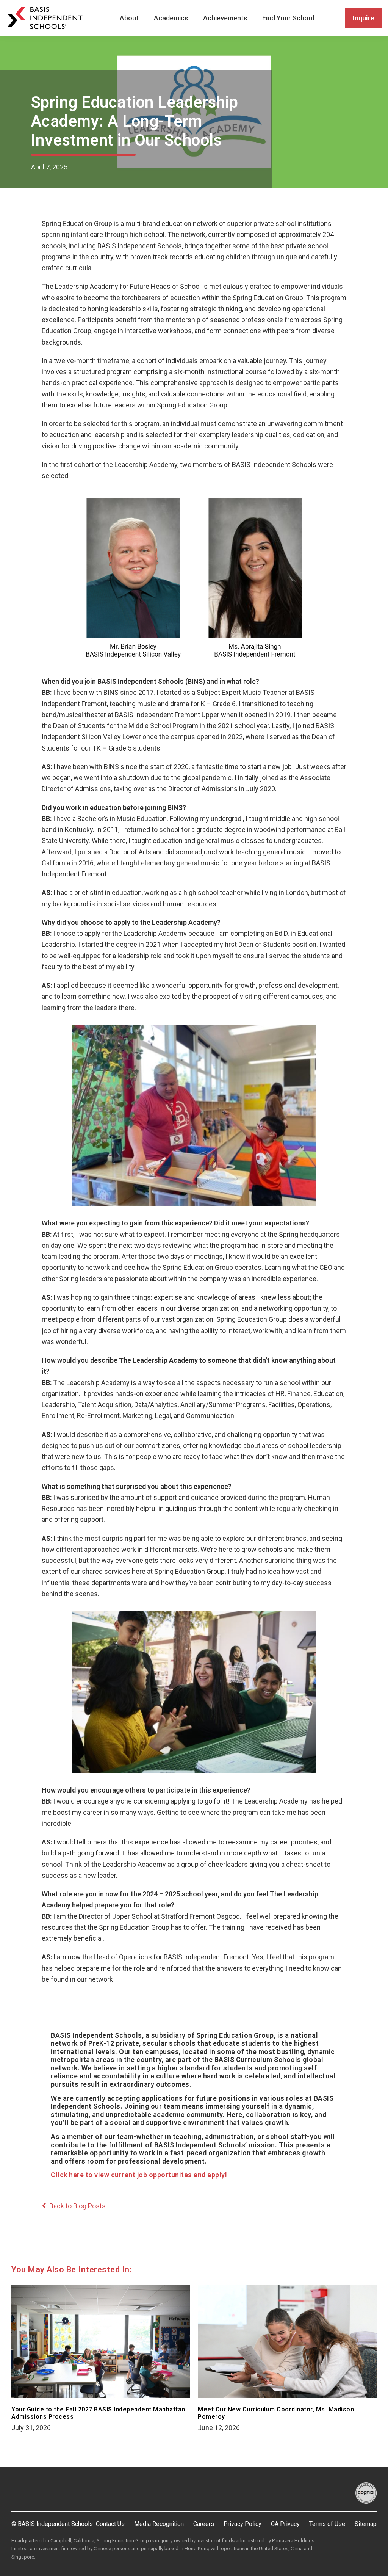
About (129, 18)
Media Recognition (159, 2524)
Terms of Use (327, 2524)
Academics (171, 18)
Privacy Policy (242, 2524)
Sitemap (366, 2524)
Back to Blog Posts (77, 2206)
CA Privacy (285, 2524)
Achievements (225, 18)
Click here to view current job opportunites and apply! (139, 2175)
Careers (204, 2524)
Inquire (364, 18)
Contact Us (110, 2524)
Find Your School (288, 18)
